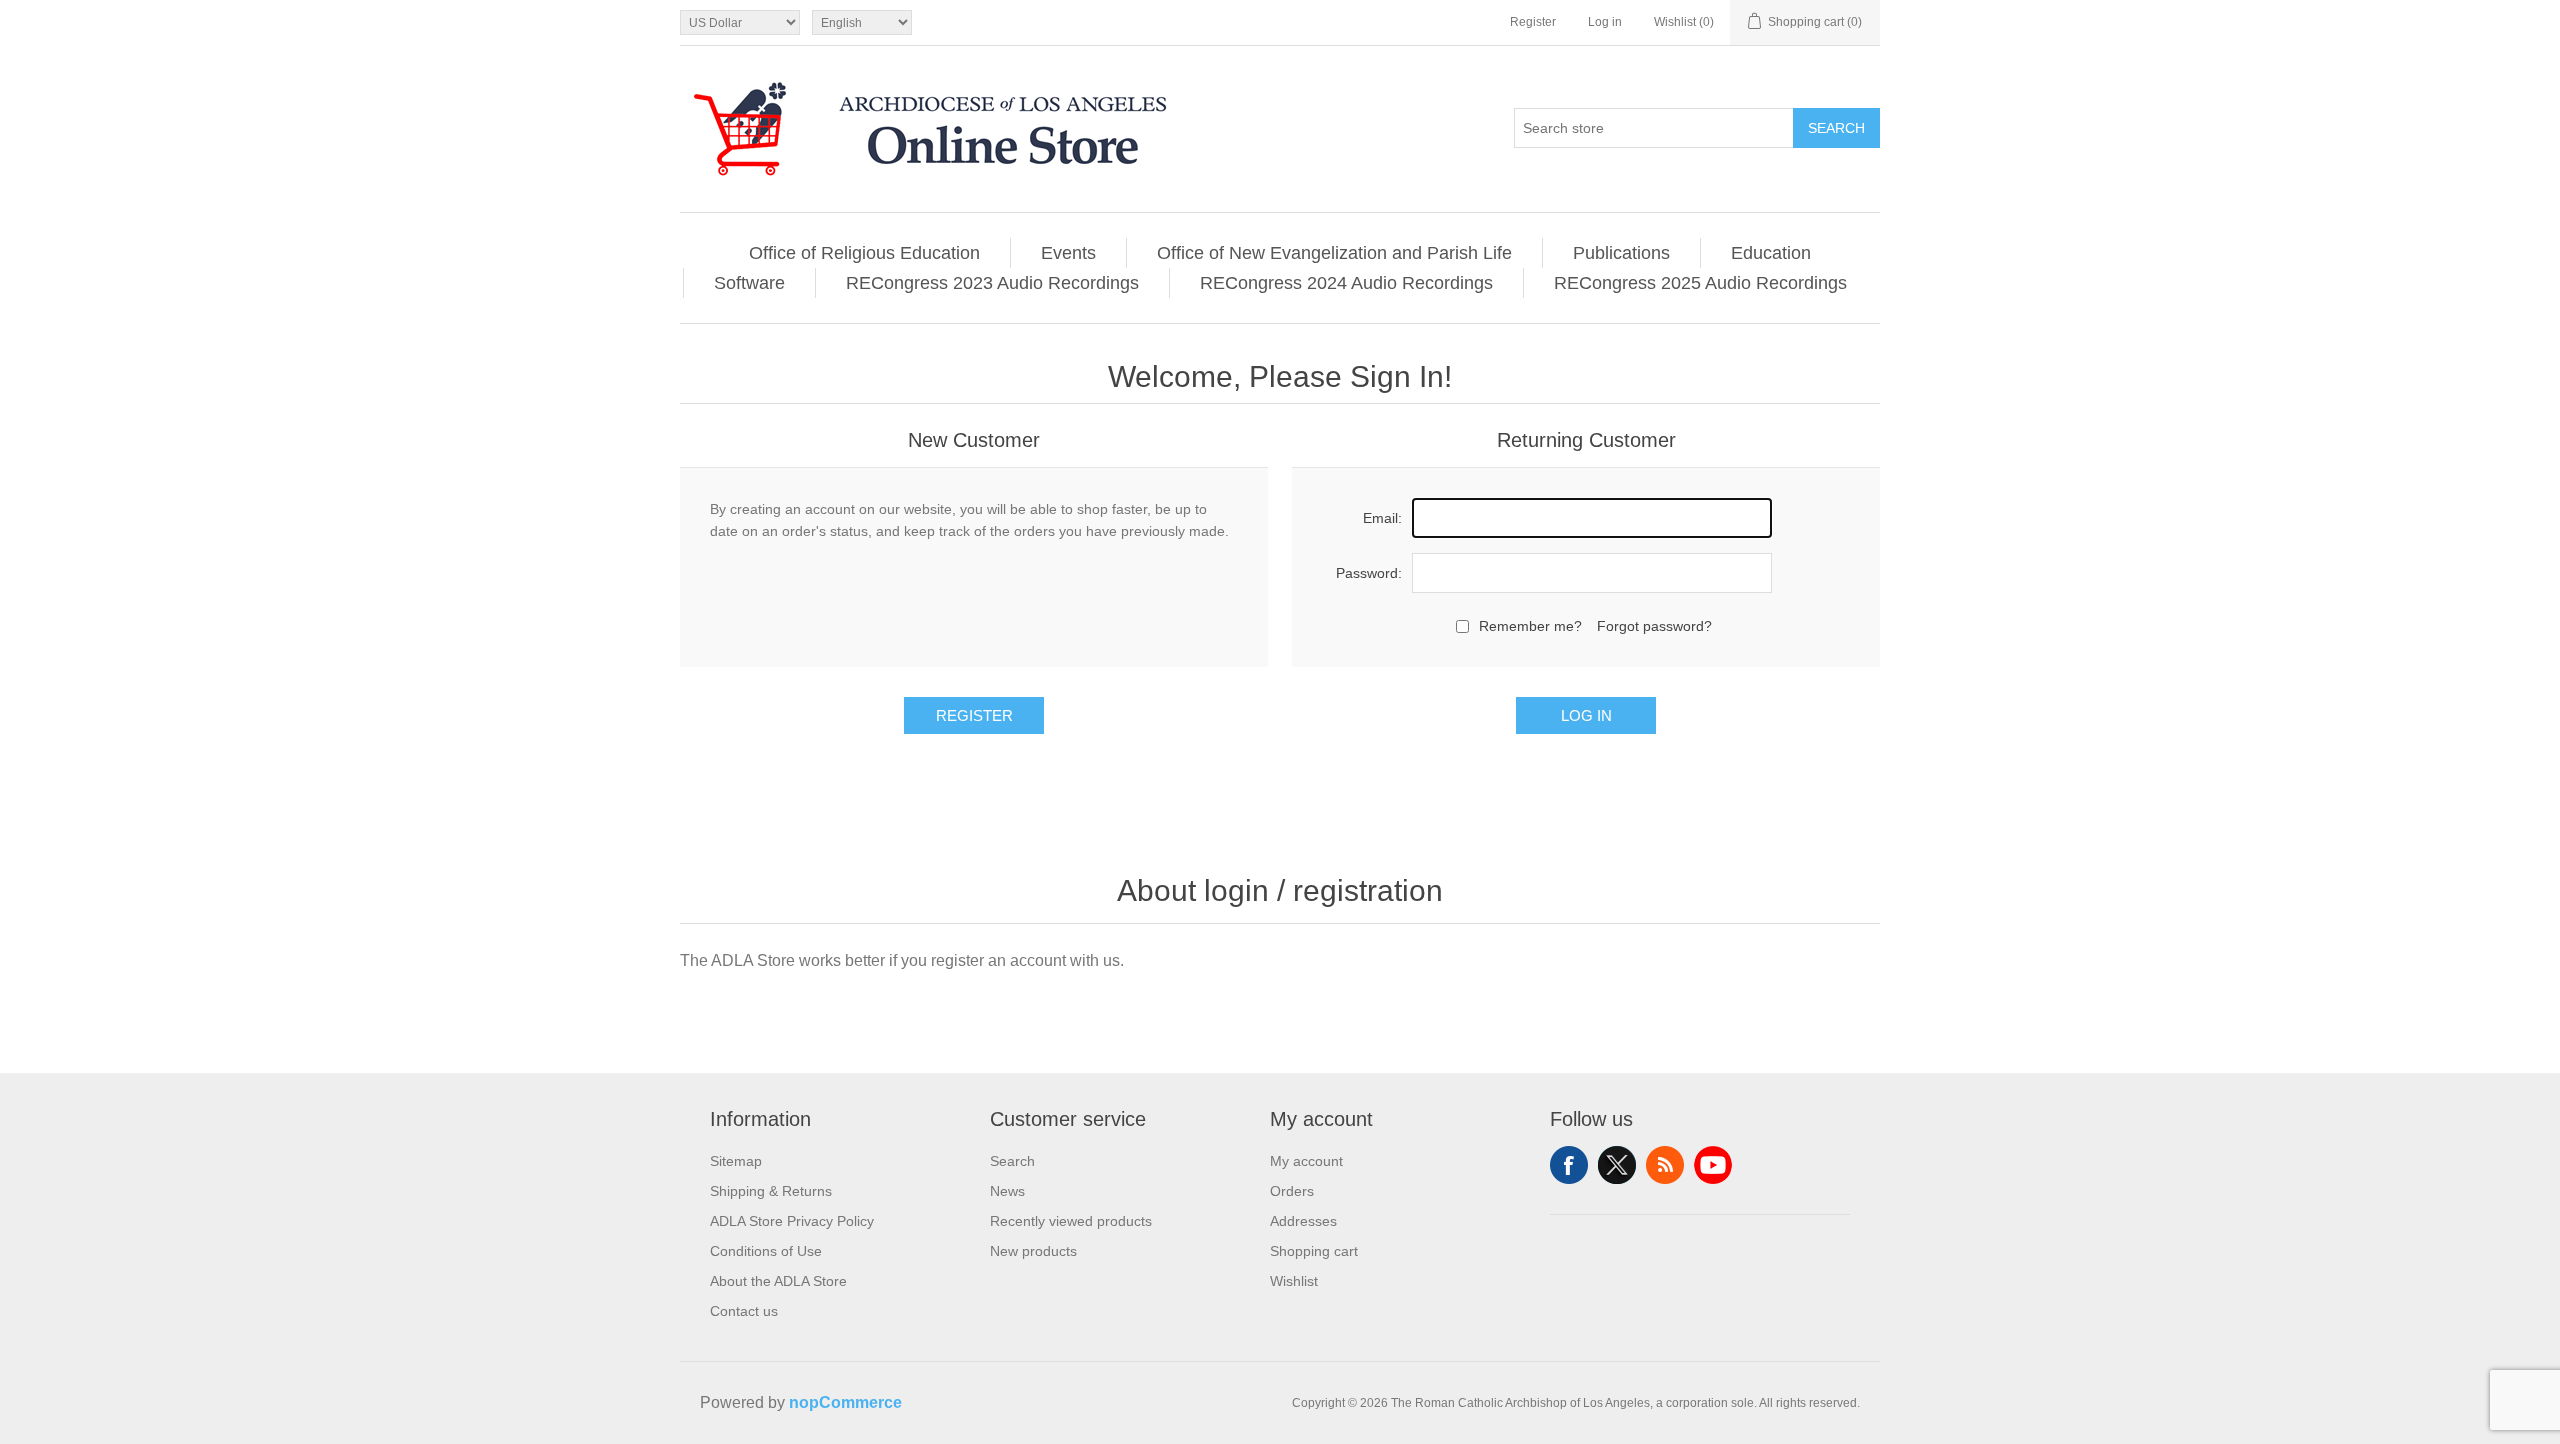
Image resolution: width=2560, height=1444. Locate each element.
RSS (1665, 1165)
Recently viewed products (1071, 1221)
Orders (1292, 1191)
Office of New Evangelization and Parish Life (1334, 253)
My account (1306, 1161)
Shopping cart (1314, 1251)
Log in (1605, 22)
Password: (1369, 573)
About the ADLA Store (778, 1281)
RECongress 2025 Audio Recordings (1700, 283)
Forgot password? (1654, 626)
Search (1836, 128)
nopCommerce (845, 1402)
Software (749, 283)
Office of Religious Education (864, 253)
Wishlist (1294, 1281)
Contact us (744, 1311)
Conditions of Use (766, 1251)
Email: (1382, 518)
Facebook (1569, 1165)
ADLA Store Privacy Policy (792, 1221)
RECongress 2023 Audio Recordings (992, 283)
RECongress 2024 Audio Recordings (1346, 283)
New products (1033, 1251)
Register (1533, 22)
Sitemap (736, 1161)
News (1007, 1191)
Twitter (1617, 1165)
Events (1068, 253)
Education (1771, 253)
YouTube (1713, 1165)
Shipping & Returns (771, 1191)
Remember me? (1530, 626)
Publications (1621, 253)
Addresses (1303, 1221)
